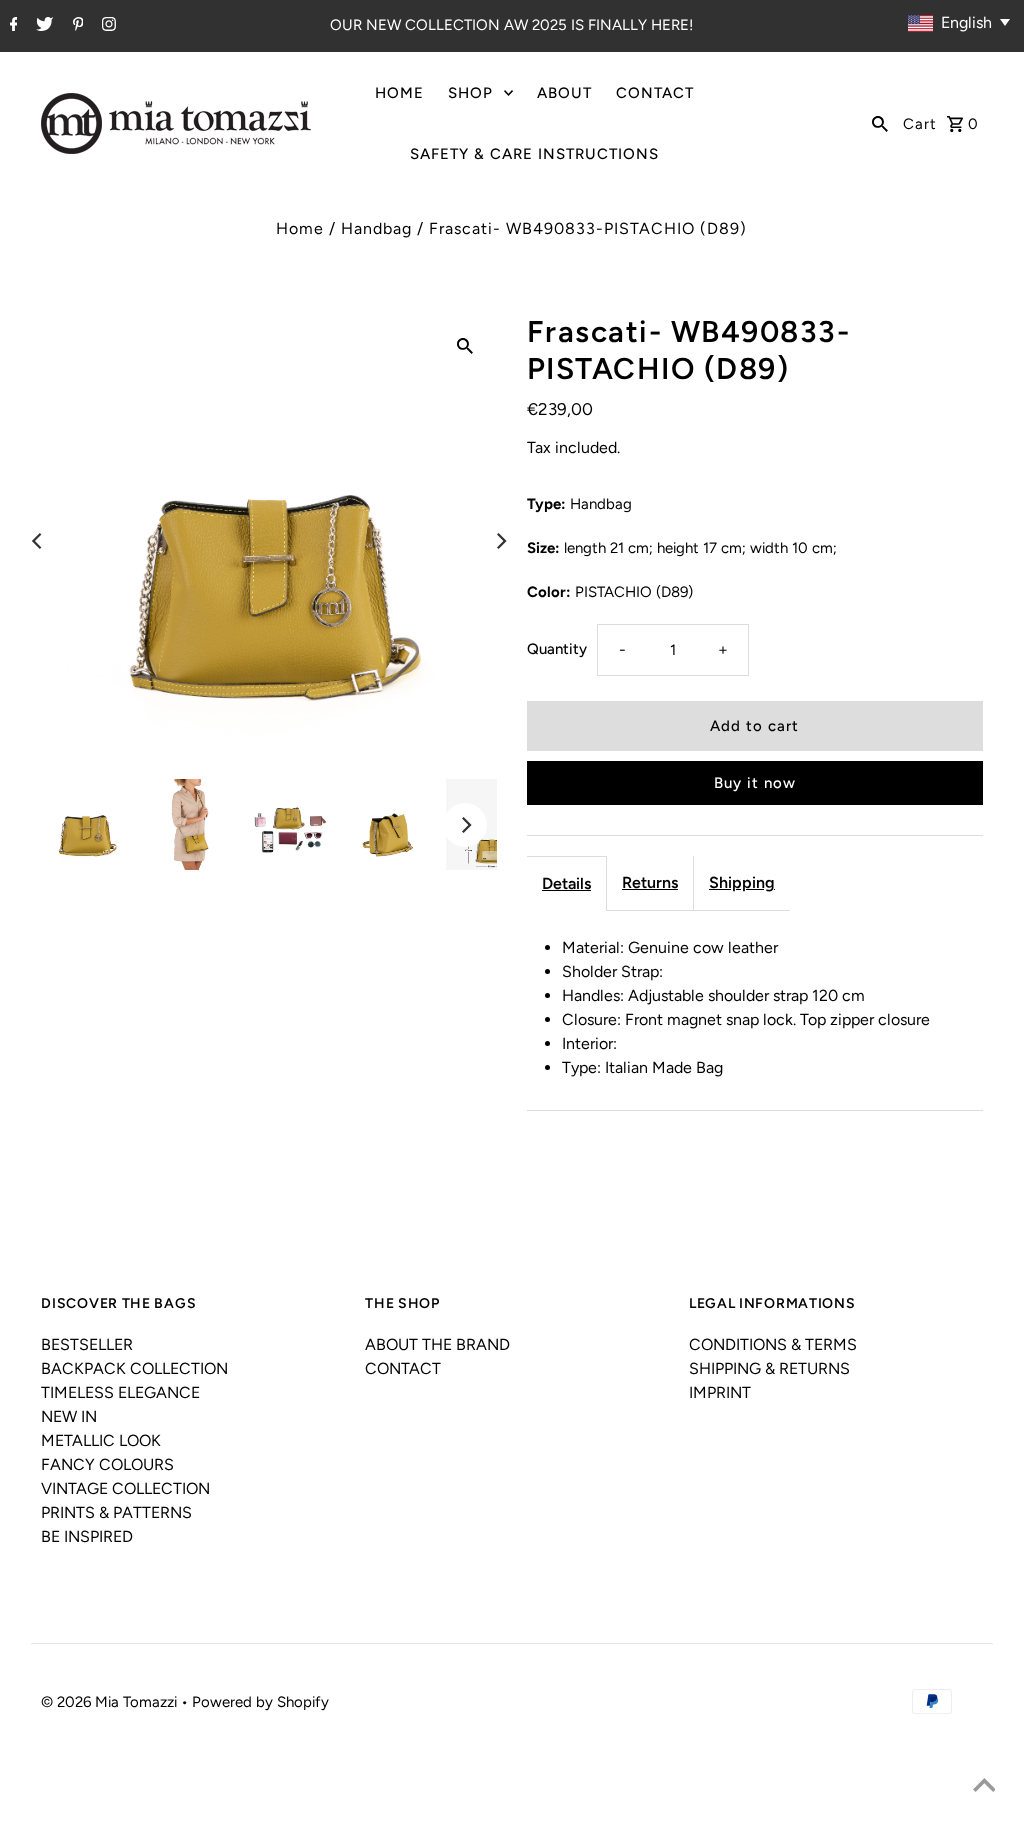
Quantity (557, 649)
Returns (650, 882)
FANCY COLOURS (107, 1464)
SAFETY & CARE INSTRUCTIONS (534, 154)
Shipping (742, 882)
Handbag (376, 228)
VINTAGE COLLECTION (125, 1488)
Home (300, 228)
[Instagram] (106, 26)
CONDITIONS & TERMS (773, 1344)
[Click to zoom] (465, 345)
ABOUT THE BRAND (437, 1344)
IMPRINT (720, 1392)
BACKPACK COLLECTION (134, 1368)
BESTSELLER (87, 1344)
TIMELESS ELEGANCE (120, 1392)
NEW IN (69, 1416)
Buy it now (755, 783)
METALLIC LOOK (101, 1440)
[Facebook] (11, 26)
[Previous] (38, 541)
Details (566, 883)
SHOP (470, 93)
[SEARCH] (880, 123)
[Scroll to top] (984, 1787)
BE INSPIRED (87, 1536)
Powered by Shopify (260, 1702)
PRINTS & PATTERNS (116, 1512)
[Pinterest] (76, 26)
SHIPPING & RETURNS (769, 1368)
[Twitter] (42, 26)
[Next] (500, 541)
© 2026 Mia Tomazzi (111, 1702)
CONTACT (655, 93)
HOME (399, 93)
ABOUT (564, 93)
